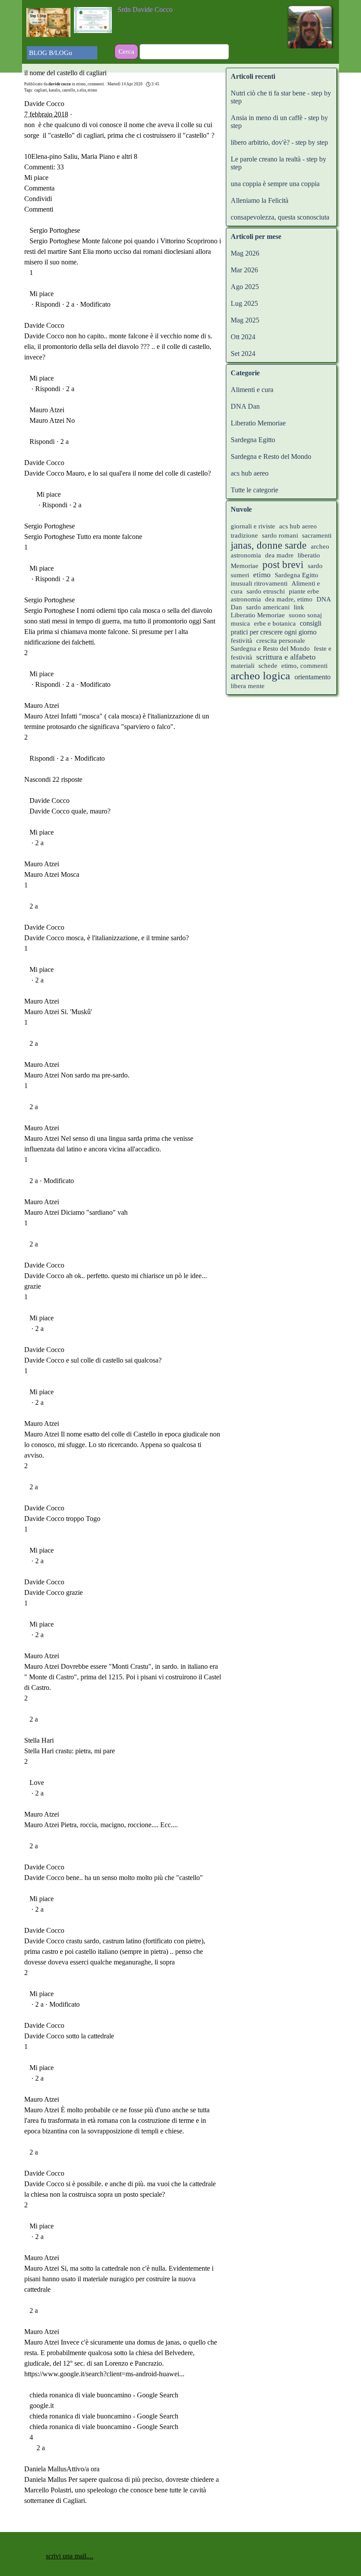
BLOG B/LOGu (51, 53)
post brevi (283, 565)
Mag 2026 (245, 253)
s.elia (81, 90)
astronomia (246, 599)
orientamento (313, 677)
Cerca (126, 51)
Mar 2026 (244, 270)
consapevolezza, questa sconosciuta (280, 217)
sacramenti (317, 535)
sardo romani (280, 535)
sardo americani (268, 607)
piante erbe (304, 591)
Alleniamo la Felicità (260, 200)
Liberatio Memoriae (258, 423)
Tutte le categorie (254, 490)
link (299, 607)
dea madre (279, 555)
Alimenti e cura (252, 390)
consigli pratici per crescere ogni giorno (276, 628)
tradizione (244, 535)
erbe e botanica (275, 623)
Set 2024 (243, 354)
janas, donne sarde (269, 545)
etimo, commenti (304, 666)
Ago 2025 (245, 287)
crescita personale (281, 641)
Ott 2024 (243, 337)
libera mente (248, 686)
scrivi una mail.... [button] (70, 2556)
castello (69, 90)
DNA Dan (245, 406)
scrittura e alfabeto (286, 657)
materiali (243, 666)
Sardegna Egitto (253, 440)
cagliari (41, 90)
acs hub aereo (250, 473)
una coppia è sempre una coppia (275, 184)
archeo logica (260, 676)
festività (241, 641)
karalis (55, 90)
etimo (92, 90)
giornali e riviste (253, 526)
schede (268, 666)
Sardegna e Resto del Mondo (271, 456)
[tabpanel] (172, 10)
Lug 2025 (244, 303)
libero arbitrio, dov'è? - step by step (279, 142)
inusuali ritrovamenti (259, 583)
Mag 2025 (245, 320)
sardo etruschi (266, 591)
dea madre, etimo (289, 599)
